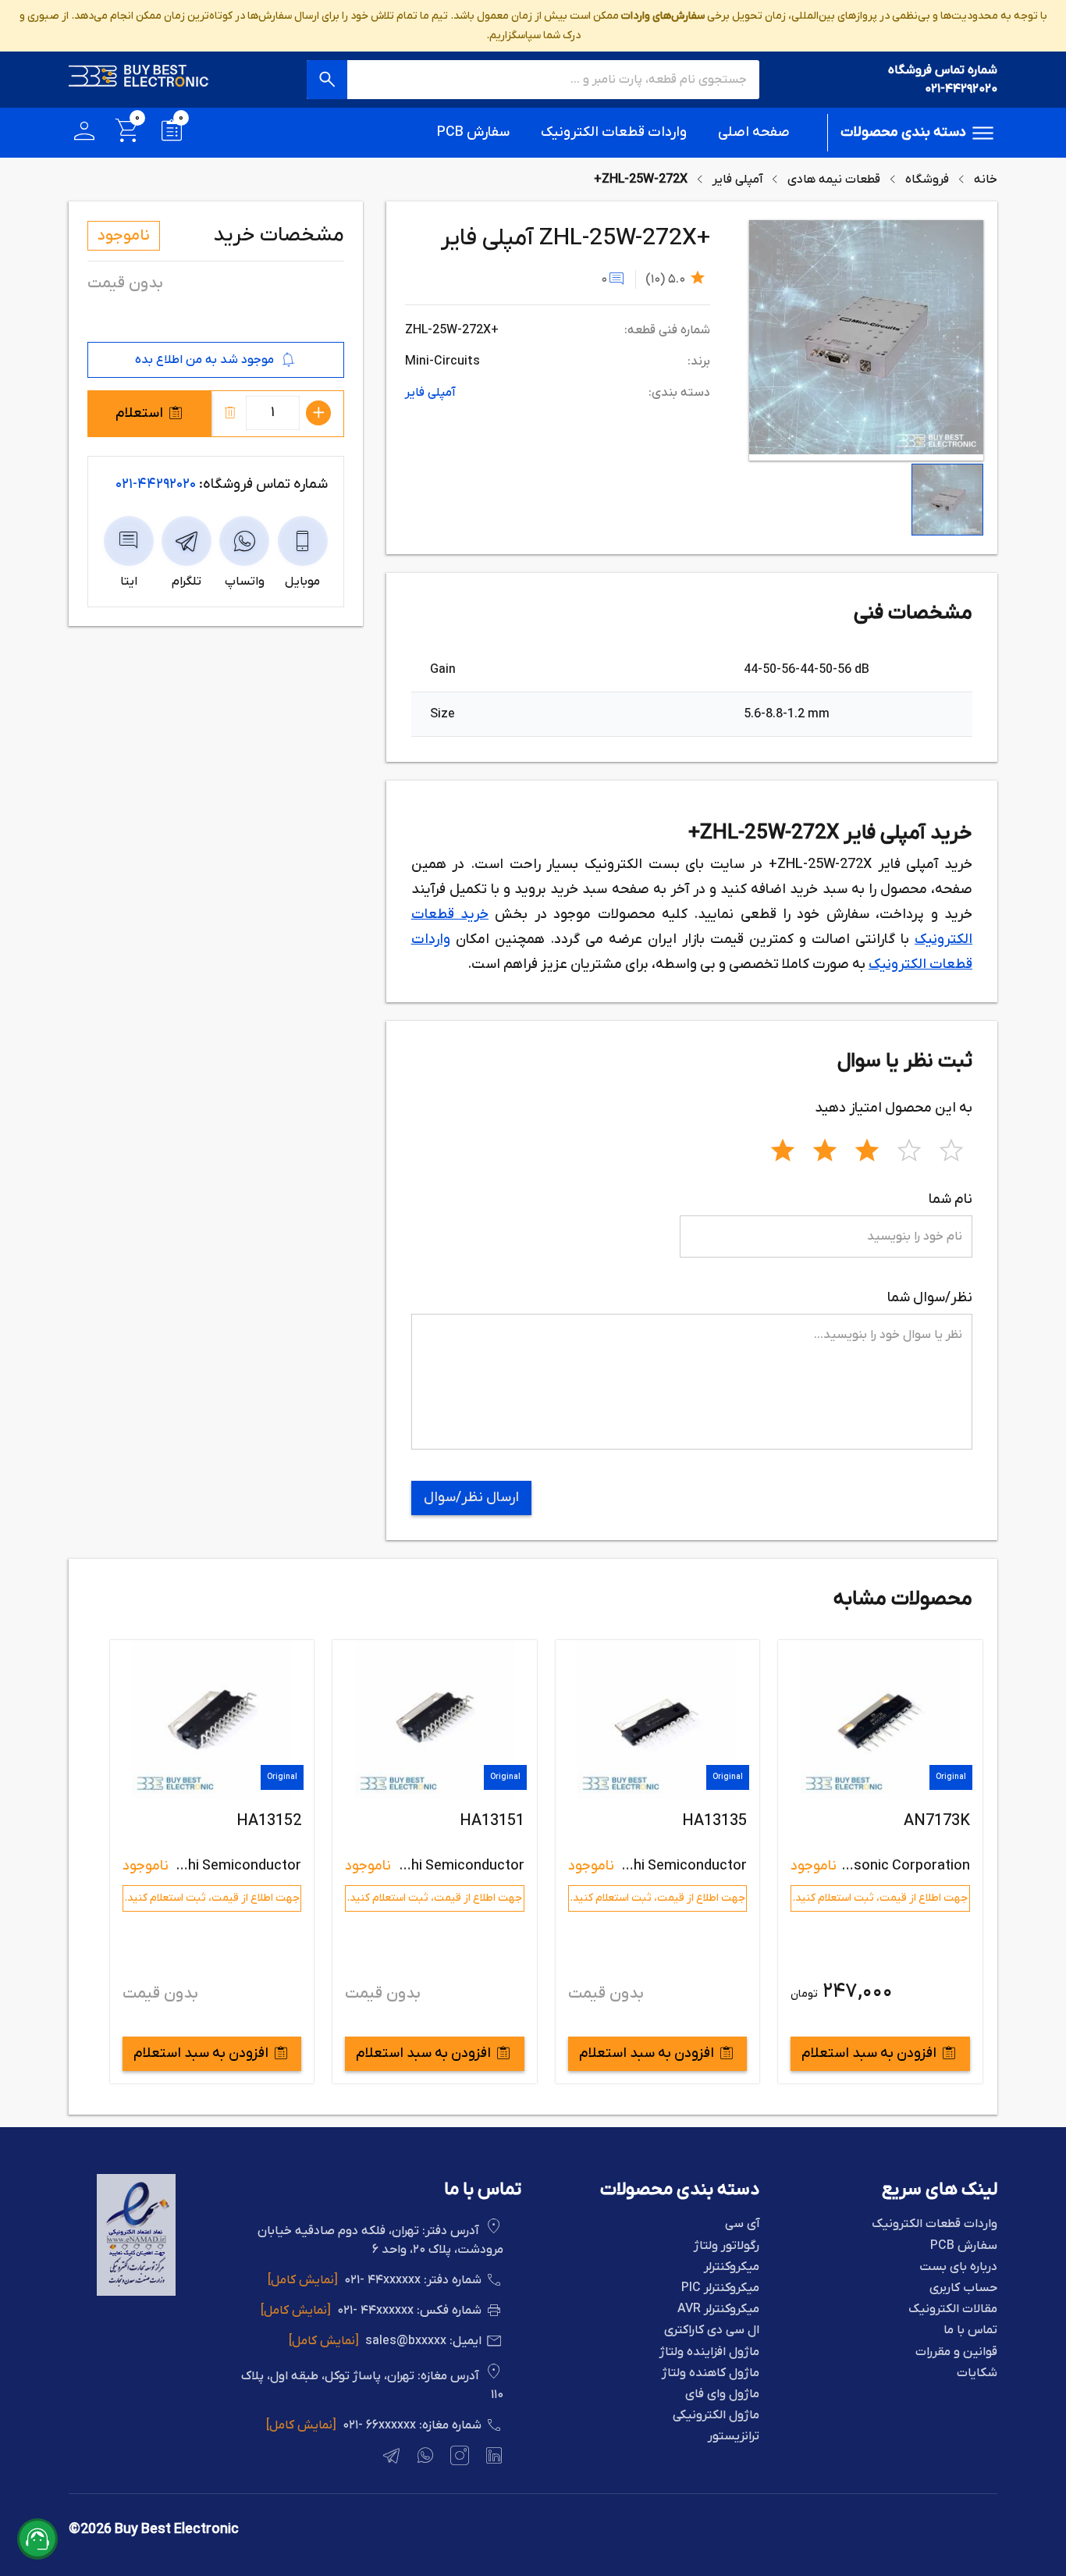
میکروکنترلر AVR (718, 2309)
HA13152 (491, 1821)
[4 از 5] (909, 1148)
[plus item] (318, 413)
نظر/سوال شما (930, 1298)
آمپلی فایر (737, 180)
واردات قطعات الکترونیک (614, 132)
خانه (986, 180)
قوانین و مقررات (956, 2352)
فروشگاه (927, 180)
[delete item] (230, 413)
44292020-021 (156, 484)
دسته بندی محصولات (903, 132)
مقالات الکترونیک (953, 2309)
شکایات (977, 2373)
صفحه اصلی (754, 132)
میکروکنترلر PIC (720, 2288)
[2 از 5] (825, 1148)
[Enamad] (136, 2293)
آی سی (742, 2224)
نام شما (951, 1199)
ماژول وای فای (722, 2395)
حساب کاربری (963, 2288)
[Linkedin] (492, 2458)
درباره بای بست (958, 2267)
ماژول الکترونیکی (716, 2416)
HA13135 (937, 1821)
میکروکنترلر (732, 2267)
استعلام (139, 413)
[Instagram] (458, 2458)
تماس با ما (970, 2330)
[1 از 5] (783, 1148)
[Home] (139, 80)
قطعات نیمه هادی (834, 180)
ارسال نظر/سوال (471, 1498)
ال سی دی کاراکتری (712, 2330)
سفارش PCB (473, 132)
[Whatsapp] (424, 2458)
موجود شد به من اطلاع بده (204, 360)
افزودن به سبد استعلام (869, 2053)
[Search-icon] (327, 80)
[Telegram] (389, 2458)
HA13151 (714, 1821)
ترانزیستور (734, 2437)
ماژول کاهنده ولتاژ (711, 2373)
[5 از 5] (951, 1148)
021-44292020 (961, 89)
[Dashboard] (84, 133)
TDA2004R (264, 1821)
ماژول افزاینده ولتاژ (709, 2352)
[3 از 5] (867, 1148)
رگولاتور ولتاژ (727, 2246)
